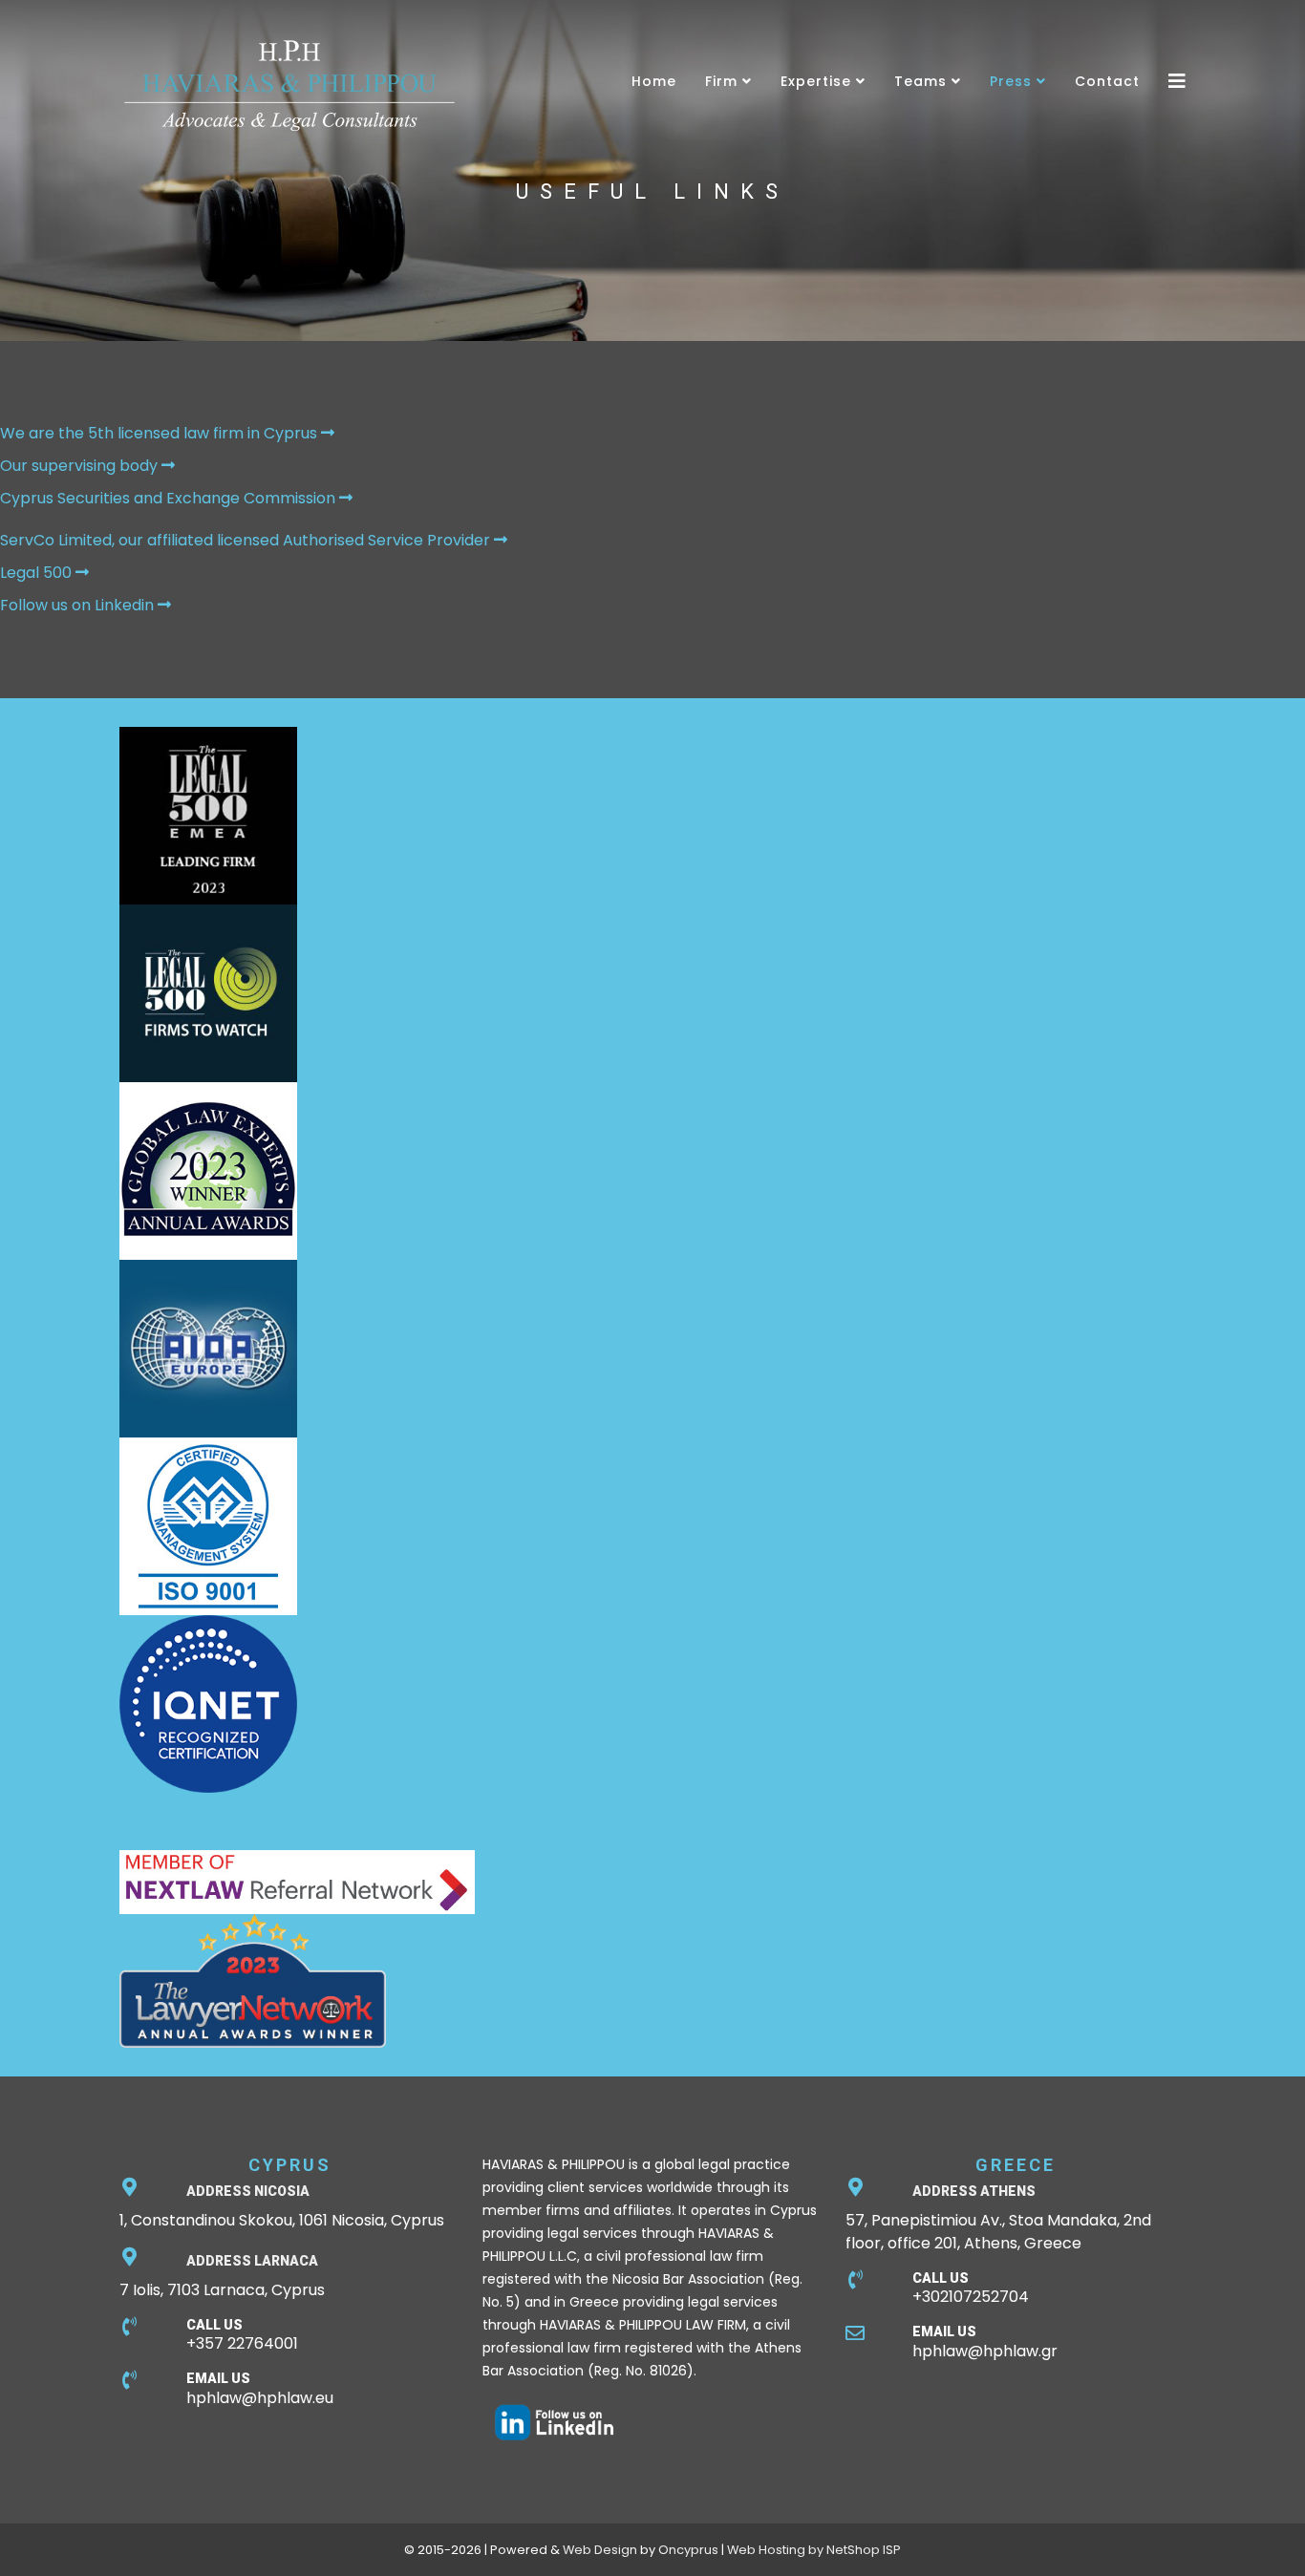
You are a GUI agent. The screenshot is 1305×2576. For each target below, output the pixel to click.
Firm (721, 81)
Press (1011, 81)
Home (654, 81)
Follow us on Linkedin (79, 605)
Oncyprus (688, 2550)
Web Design (600, 2550)
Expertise (816, 81)
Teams (920, 81)
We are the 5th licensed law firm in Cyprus (160, 433)
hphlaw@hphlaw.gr (985, 2351)
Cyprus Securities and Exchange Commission (170, 498)
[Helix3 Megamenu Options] (1177, 81)
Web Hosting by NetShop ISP (814, 2550)
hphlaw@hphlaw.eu (260, 2398)
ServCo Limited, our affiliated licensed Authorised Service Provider (247, 540)
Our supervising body (81, 466)
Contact (1107, 81)
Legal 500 (38, 573)
